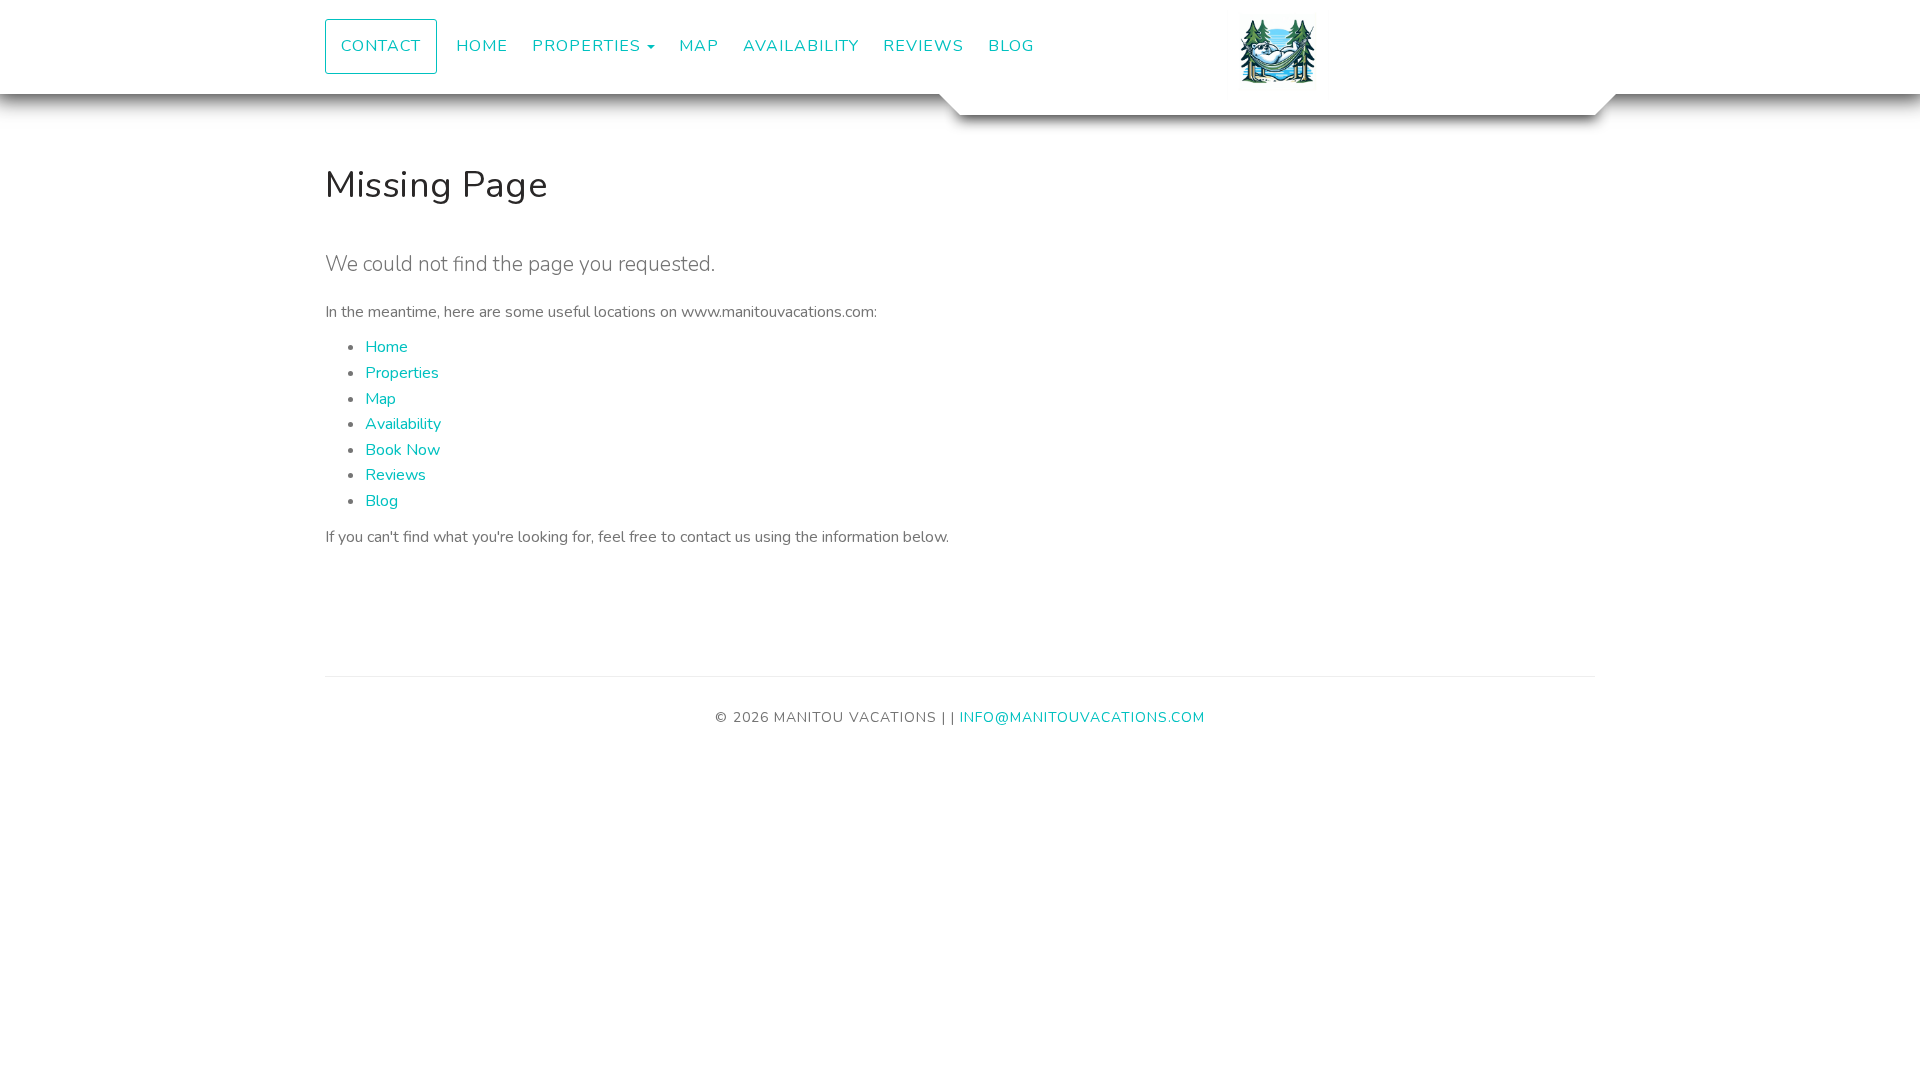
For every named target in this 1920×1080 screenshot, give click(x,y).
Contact (381, 46)
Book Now (402, 450)
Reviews (923, 46)
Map (699, 46)
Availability (801, 46)
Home (482, 46)
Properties (586, 46)
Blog (1011, 46)
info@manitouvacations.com (1082, 717)
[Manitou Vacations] (1277, 55)
